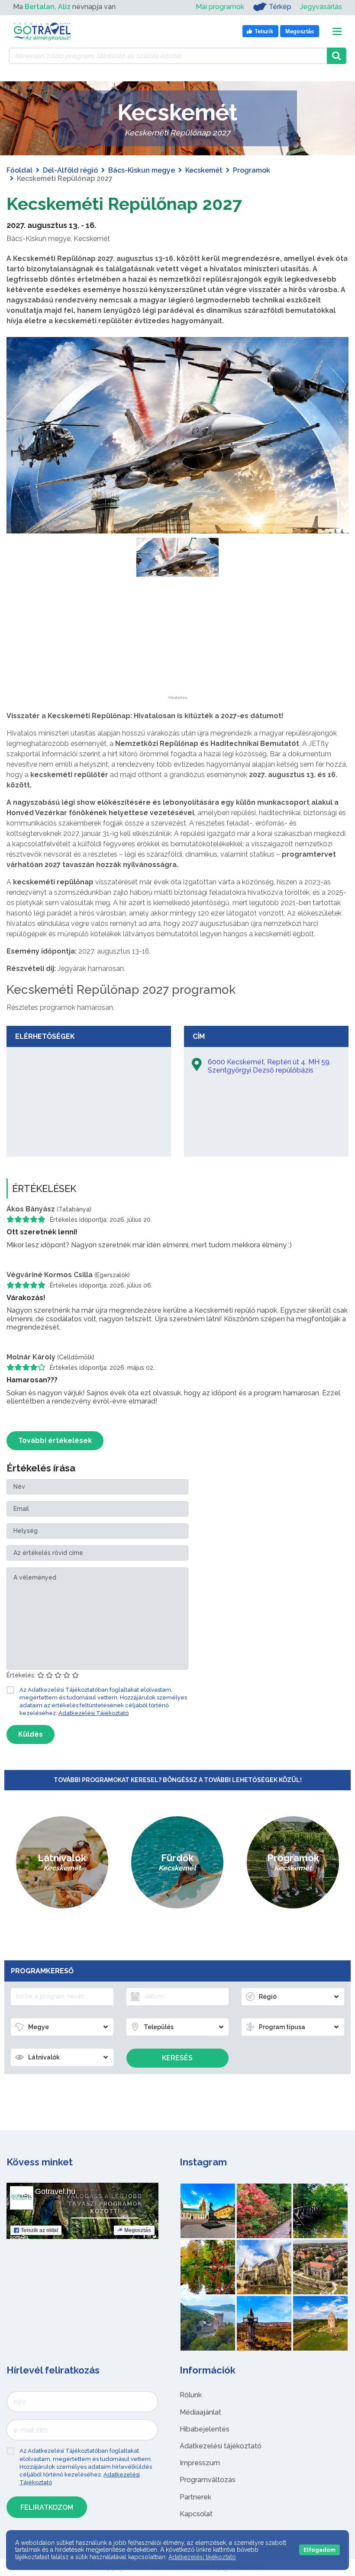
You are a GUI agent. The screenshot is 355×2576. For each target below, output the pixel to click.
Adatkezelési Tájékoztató (94, 1713)
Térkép (280, 7)
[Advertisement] (177, 642)
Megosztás (138, 2230)
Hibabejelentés (205, 2429)
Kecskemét (204, 170)
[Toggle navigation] (337, 31)
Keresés (177, 2058)
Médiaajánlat (200, 2412)
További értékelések (55, 1441)
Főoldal (19, 170)
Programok (252, 170)
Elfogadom (319, 2550)
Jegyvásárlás (321, 7)
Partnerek (195, 2497)
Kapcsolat (196, 2514)
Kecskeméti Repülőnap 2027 (124, 204)
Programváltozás (208, 2480)
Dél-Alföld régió (70, 170)
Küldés (31, 1734)
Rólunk (191, 2395)
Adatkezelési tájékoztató (221, 2446)
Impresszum (200, 2463)
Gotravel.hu (55, 2191)
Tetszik (39, 2230)
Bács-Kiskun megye (142, 170)
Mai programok (220, 7)
